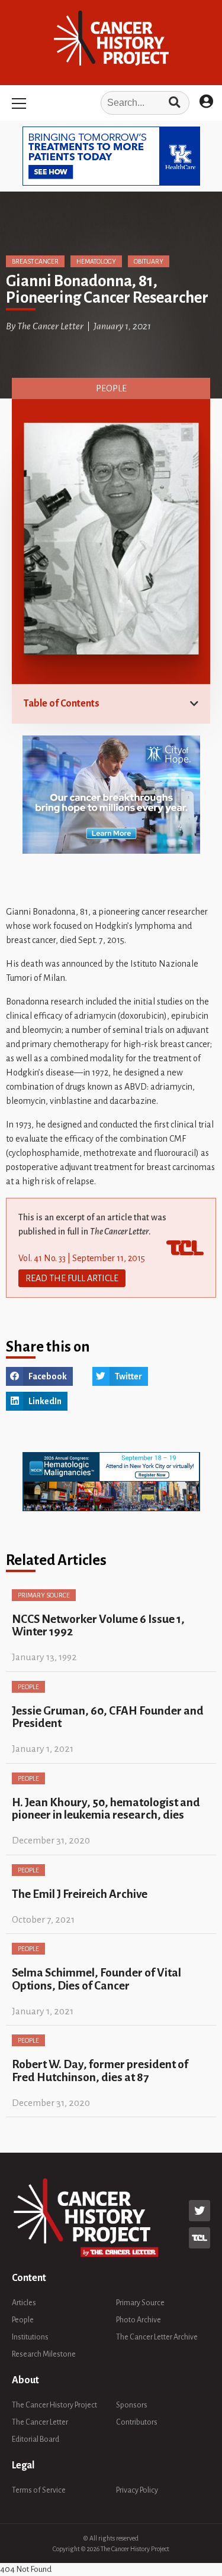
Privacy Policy (137, 2490)
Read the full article (72, 1278)
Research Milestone (44, 2354)
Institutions (30, 2337)
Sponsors (132, 2405)
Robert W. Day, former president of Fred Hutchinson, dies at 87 (100, 2070)
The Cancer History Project (54, 2405)
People (111, 388)
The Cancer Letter (40, 2422)
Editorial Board (36, 2439)
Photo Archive (139, 2320)
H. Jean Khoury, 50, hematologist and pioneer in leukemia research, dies (106, 1809)
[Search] (174, 103)
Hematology (96, 261)
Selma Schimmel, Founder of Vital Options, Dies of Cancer (96, 1979)
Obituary (149, 261)
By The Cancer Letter (45, 326)
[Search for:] (111, 103)
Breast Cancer (35, 261)
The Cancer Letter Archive (157, 2337)
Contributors (137, 2422)
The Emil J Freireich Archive (80, 1894)
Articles (24, 2303)
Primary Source (44, 1595)
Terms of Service (39, 2490)
